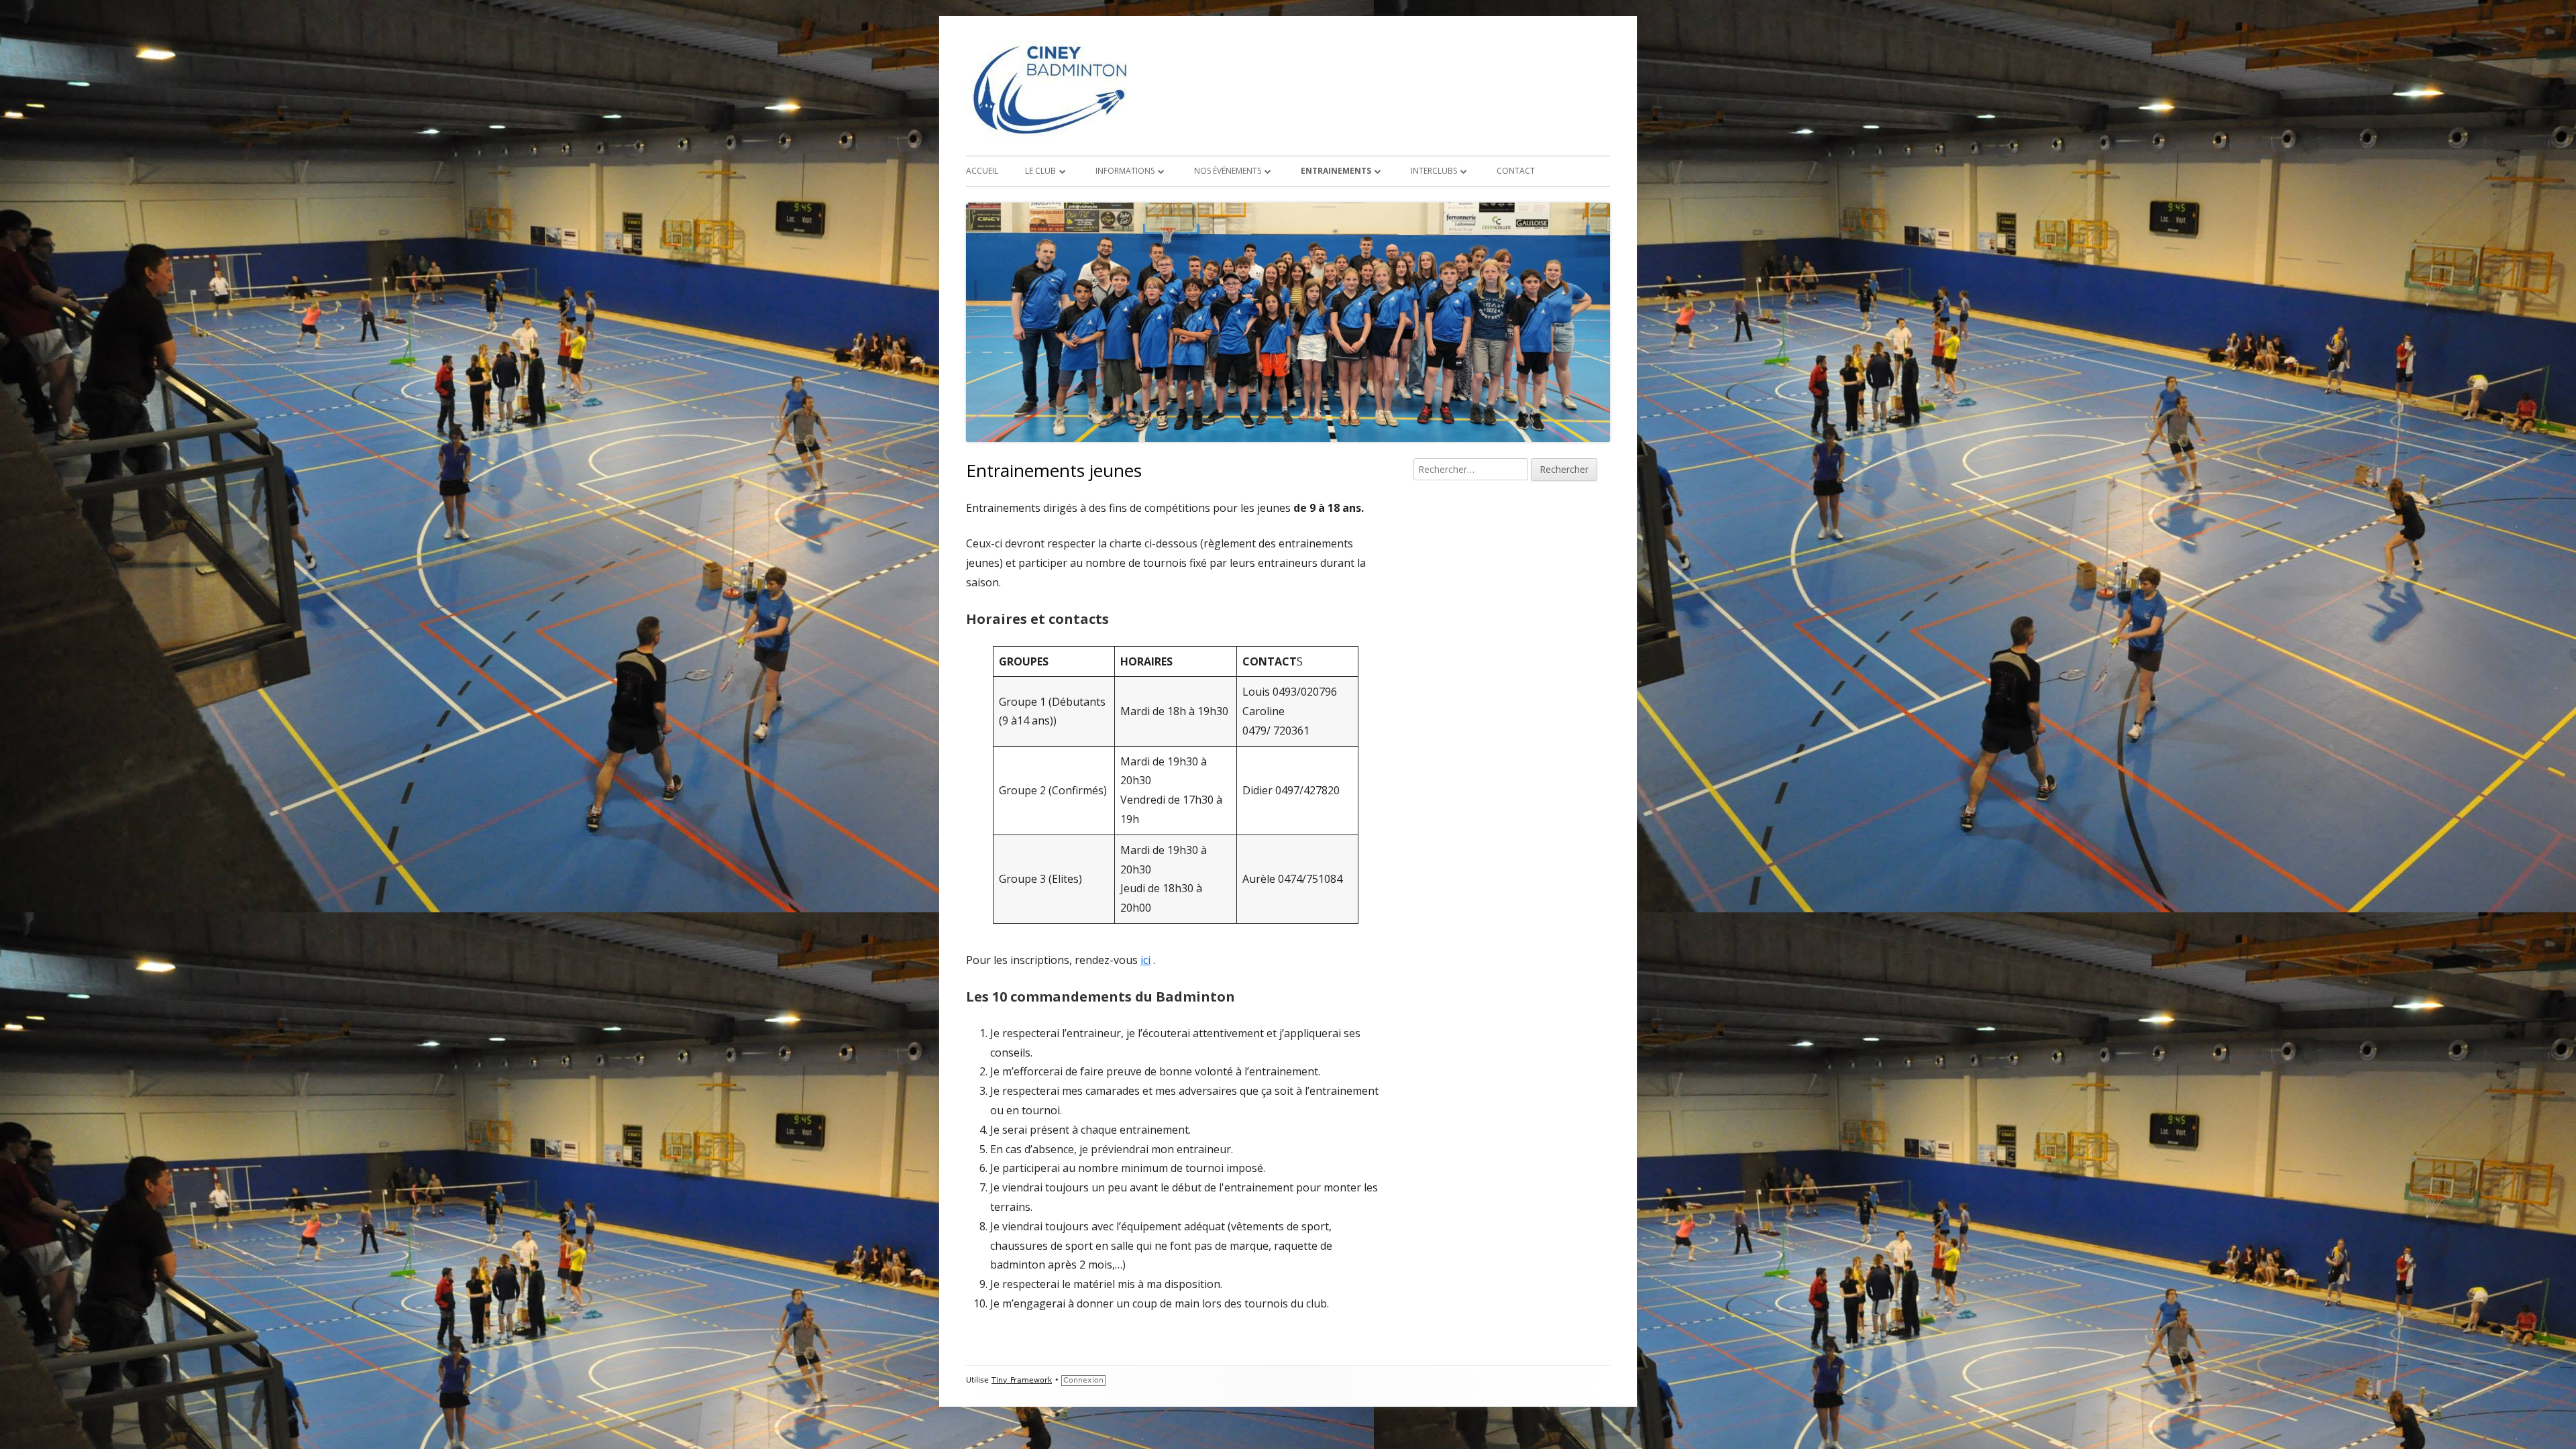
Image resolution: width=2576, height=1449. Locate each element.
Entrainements (1336, 171)
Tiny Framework (1022, 1380)
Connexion (1083, 1380)
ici (1145, 960)
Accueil (982, 171)
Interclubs (1434, 171)
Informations (1125, 171)
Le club (1040, 171)
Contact (1516, 171)
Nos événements (1228, 171)
